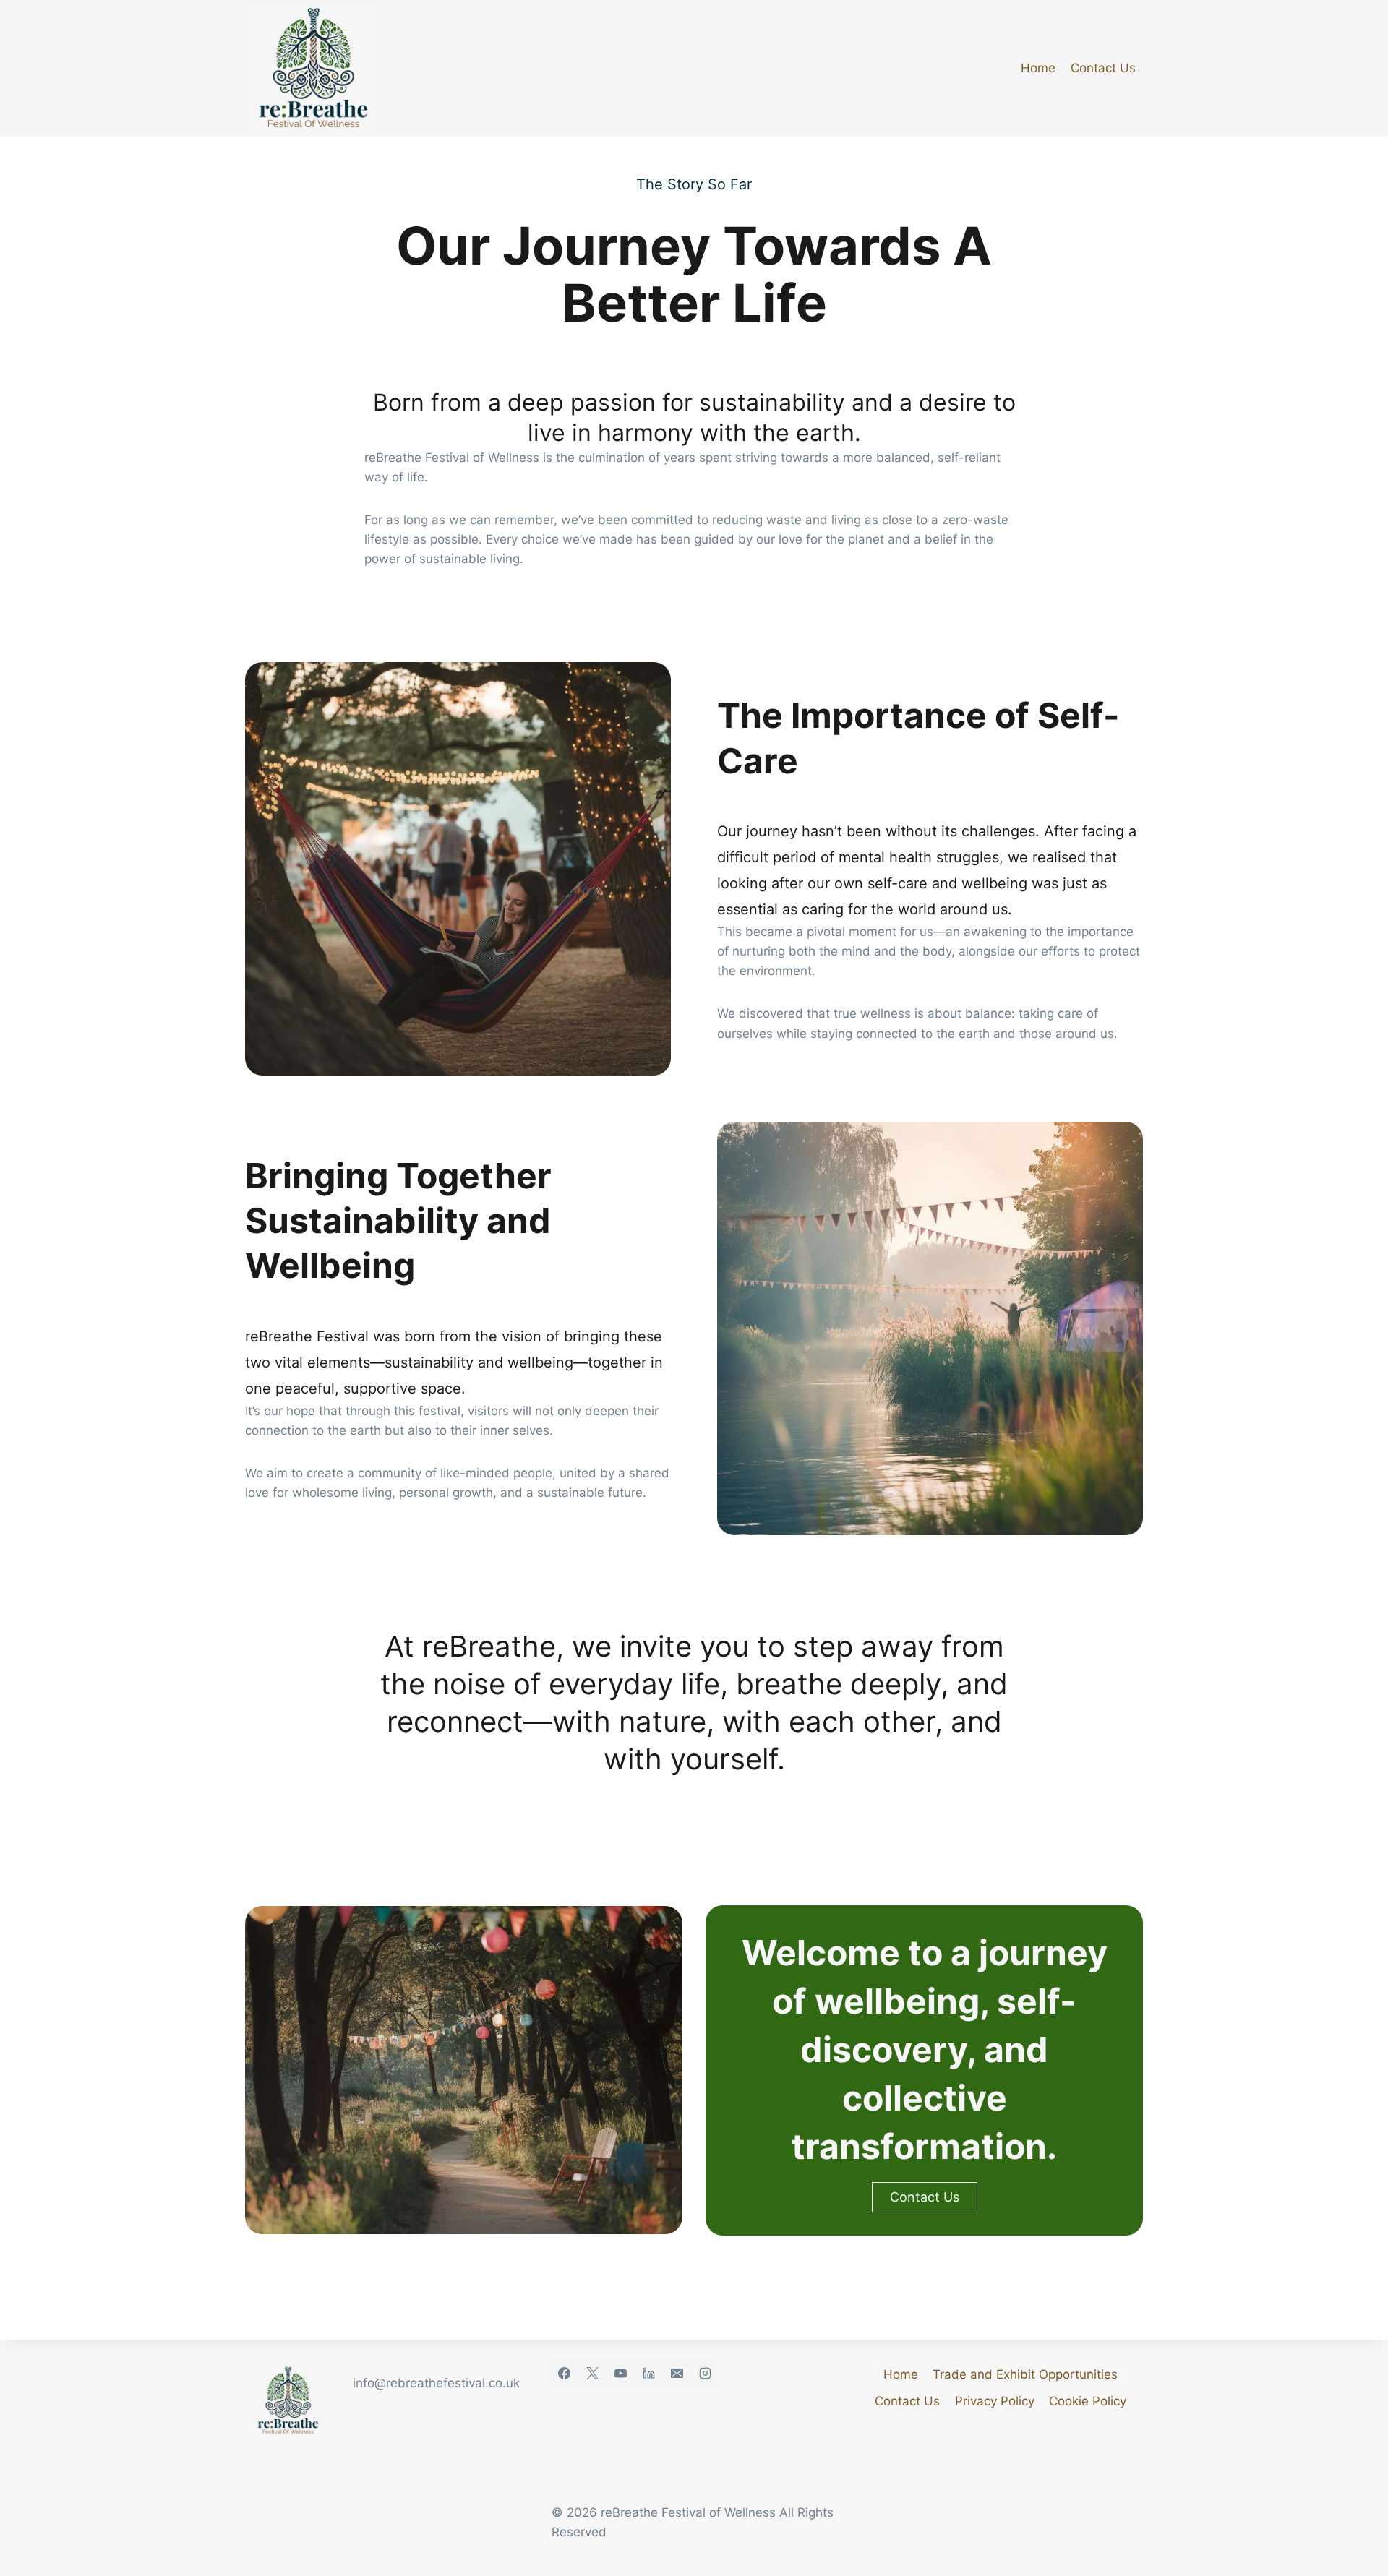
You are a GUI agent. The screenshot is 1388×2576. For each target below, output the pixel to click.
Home (1038, 68)
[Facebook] (564, 2374)
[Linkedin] (648, 2374)
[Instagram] (705, 2374)
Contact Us (1103, 68)
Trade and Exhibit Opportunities (1025, 2374)
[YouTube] (620, 2374)
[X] (592, 2374)
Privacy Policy (995, 2401)
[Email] (677, 2374)
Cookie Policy (1088, 2401)
